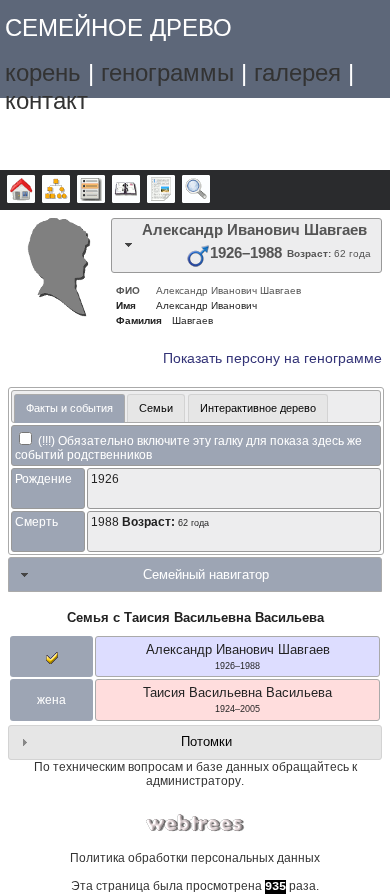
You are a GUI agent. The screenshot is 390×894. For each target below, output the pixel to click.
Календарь (126, 190)
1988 (105, 522)
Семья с (195, 617)
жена (51, 700)
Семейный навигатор (206, 574)
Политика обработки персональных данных (195, 858)
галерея (297, 72)
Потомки (206, 741)
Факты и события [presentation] (69, 408)
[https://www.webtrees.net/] (195, 823)
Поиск (196, 190)
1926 (105, 479)
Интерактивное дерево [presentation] (258, 408)
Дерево (21, 190)
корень (43, 72)
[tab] (246, 245)
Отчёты (161, 190)
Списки (91, 190)
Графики (56, 190)
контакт (46, 100)
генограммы (167, 72)
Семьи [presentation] (156, 408)
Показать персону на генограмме (272, 358)
